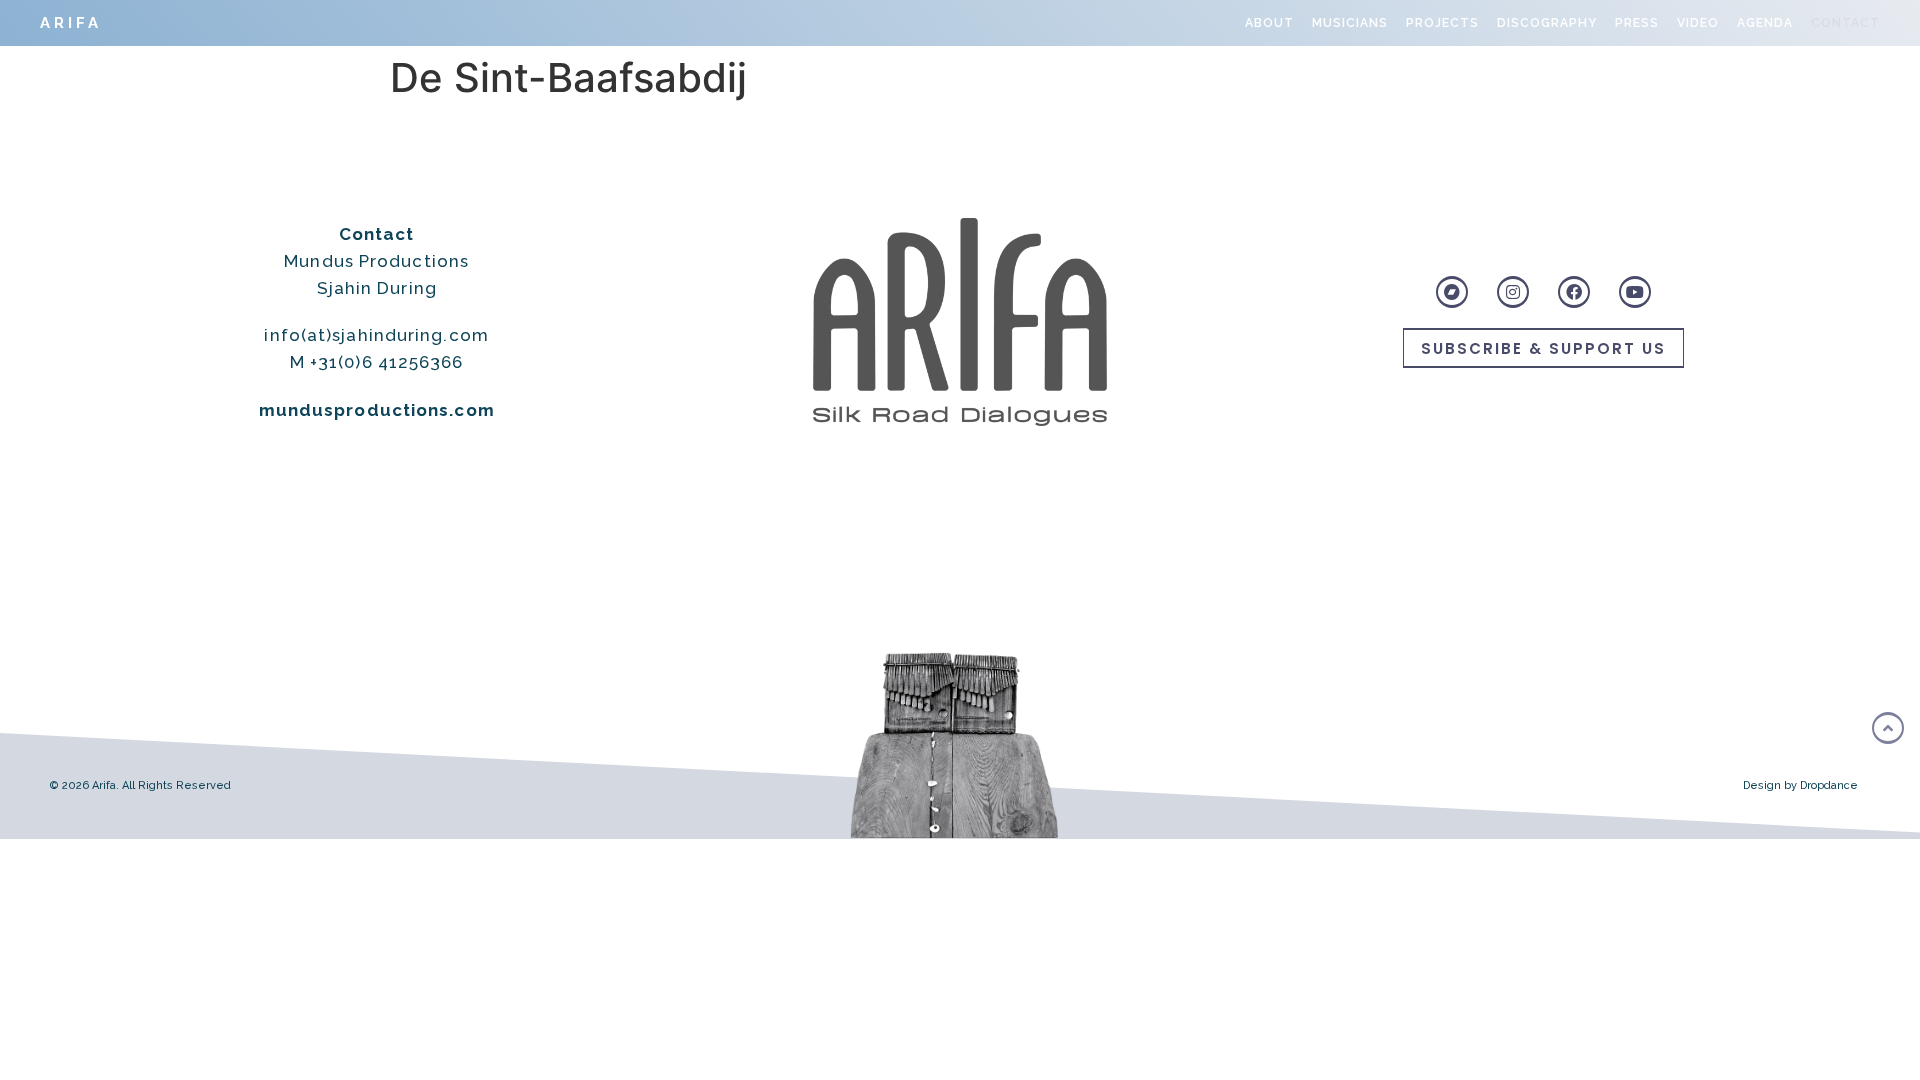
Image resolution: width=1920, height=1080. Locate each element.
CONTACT (1845, 23)
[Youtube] (1635, 292)
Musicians (1350, 23)
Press (1637, 23)
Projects (1442, 23)
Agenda (1765, 23)
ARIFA (71, 23)
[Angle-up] (1888, 728)
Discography (1547, 23)
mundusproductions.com (377, 410)
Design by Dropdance (1800, 785)
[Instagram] (1513, 292)
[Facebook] (1574, 292)
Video (1698, 23)
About (1269, 23)
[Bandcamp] (1452, 292)
